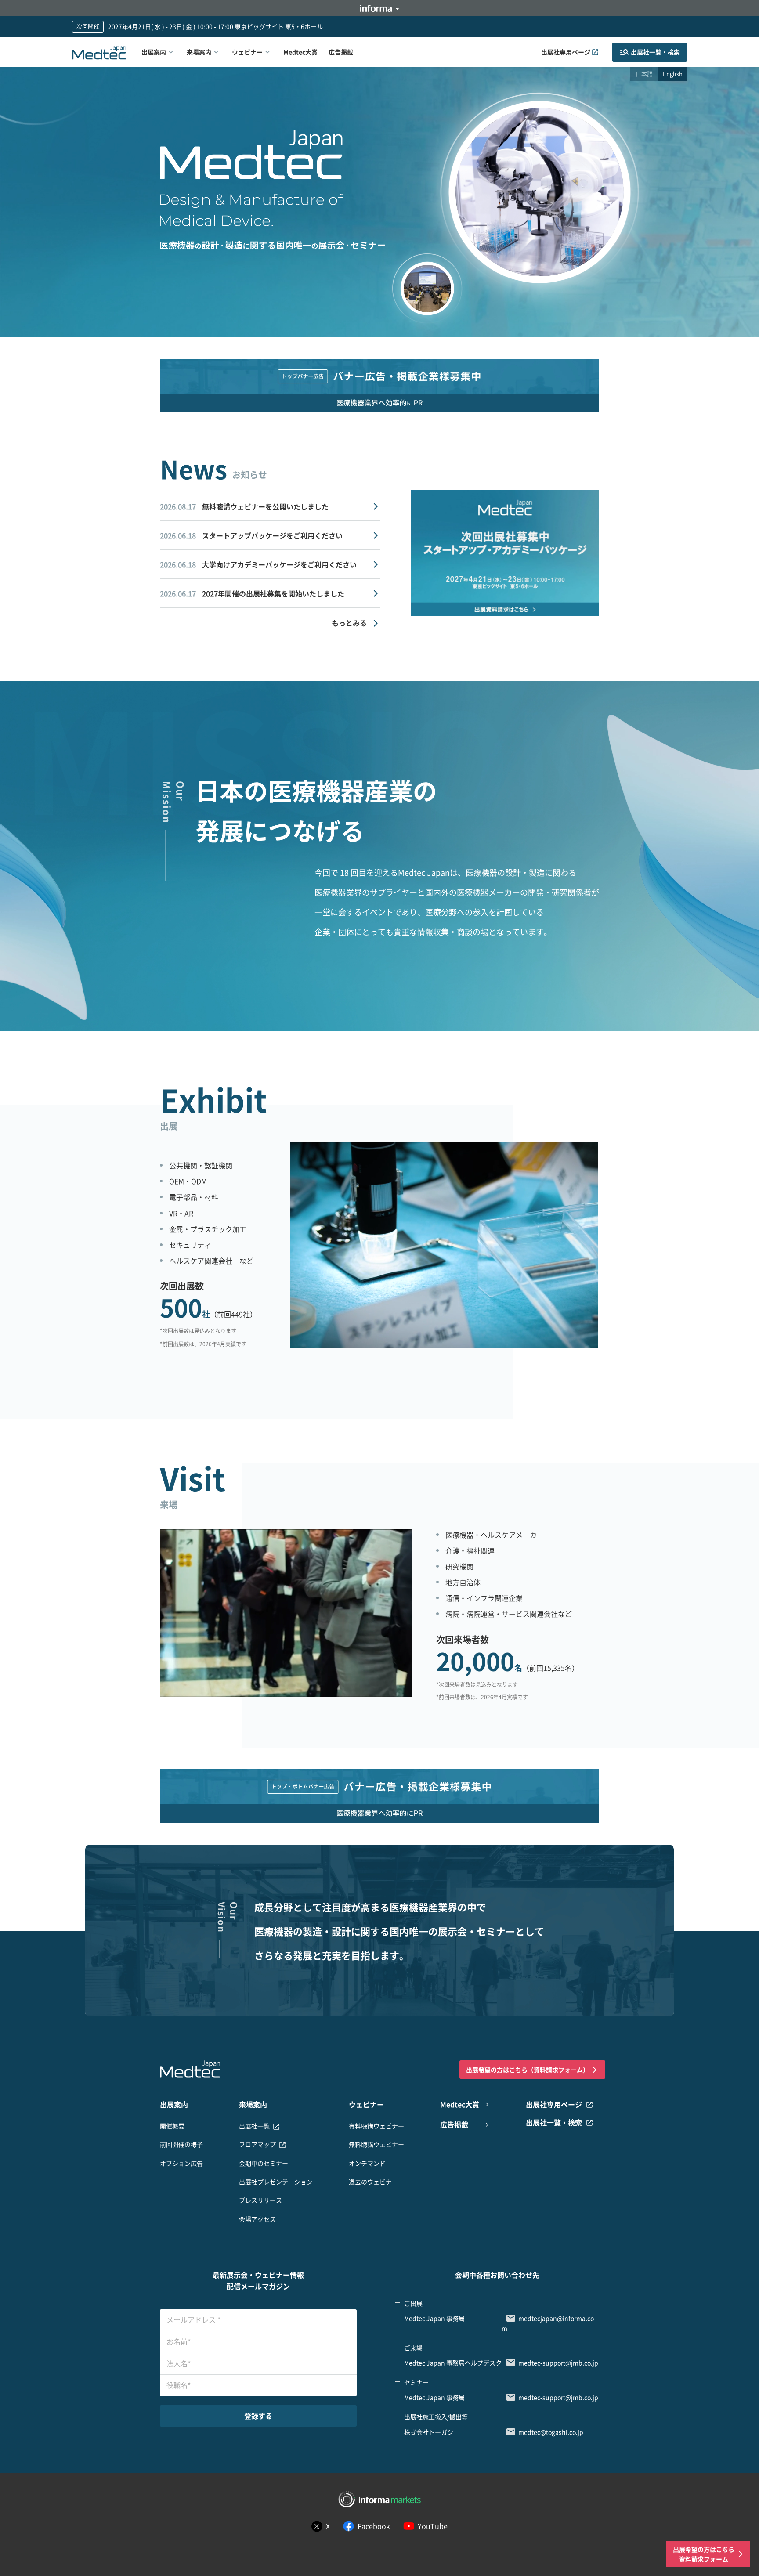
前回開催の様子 (181, 2144)
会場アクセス (257, 2219)
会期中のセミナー (264, 2163)
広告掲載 (341, 52)
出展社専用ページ (566, 52)
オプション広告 (181, 2163)
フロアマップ (257, 2144)
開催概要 (172, 2126)
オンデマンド (367, 2163)
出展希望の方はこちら (528, 2070)
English (673, 74)
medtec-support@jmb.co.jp (558, 2363)
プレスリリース (260, 2200)
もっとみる (349, 623)
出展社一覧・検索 (655, 52)
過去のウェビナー (373, 2182)
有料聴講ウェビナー (376, 2126)
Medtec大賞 (300, 52)
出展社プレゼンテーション (276, 2182)
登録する (258, 2416)
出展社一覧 (254, 2126)
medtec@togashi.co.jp (551, 2432)
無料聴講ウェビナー (376, 2144)
